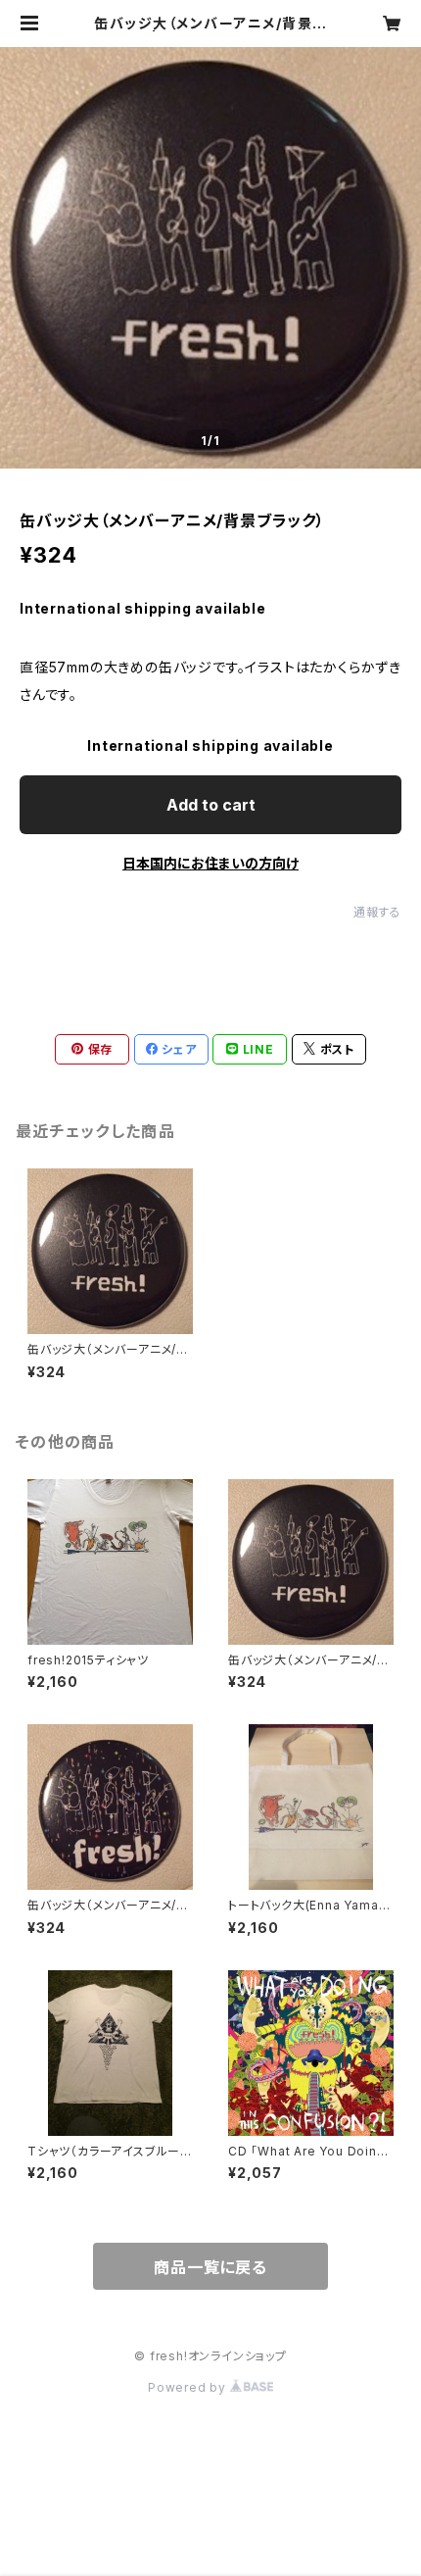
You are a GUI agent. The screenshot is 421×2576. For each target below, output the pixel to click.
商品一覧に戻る (210, 2267)
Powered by (189, 2387)
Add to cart (211, 805)
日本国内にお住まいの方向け (210, 863)
